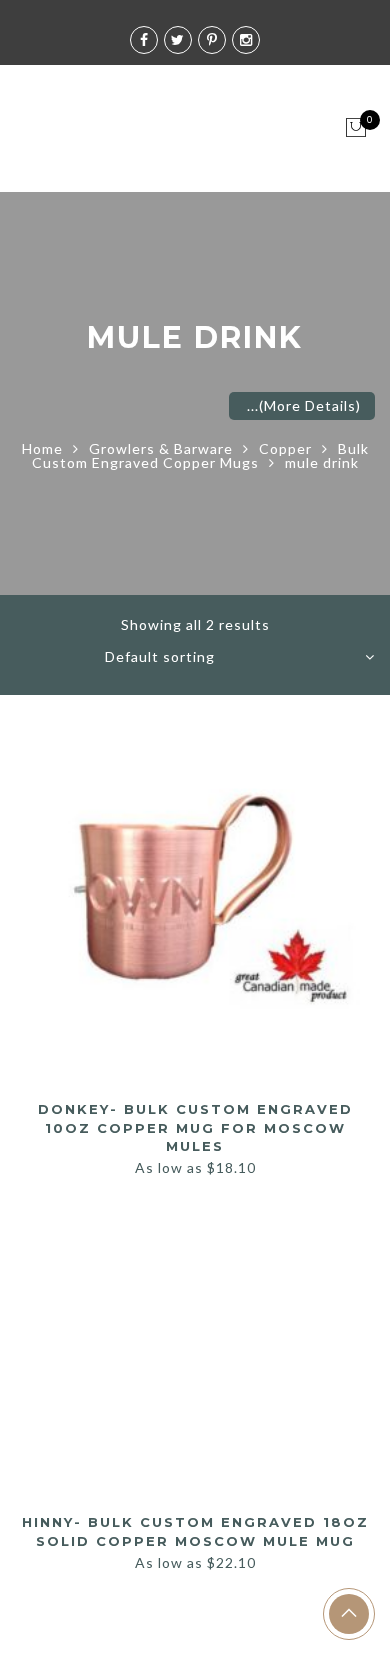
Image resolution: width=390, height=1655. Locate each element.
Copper (285, 448)
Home (42, 448)
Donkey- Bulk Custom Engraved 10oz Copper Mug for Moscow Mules (195, 1127)
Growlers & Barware (161, 448)
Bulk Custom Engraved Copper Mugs (200, 455)
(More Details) (310, 405)
